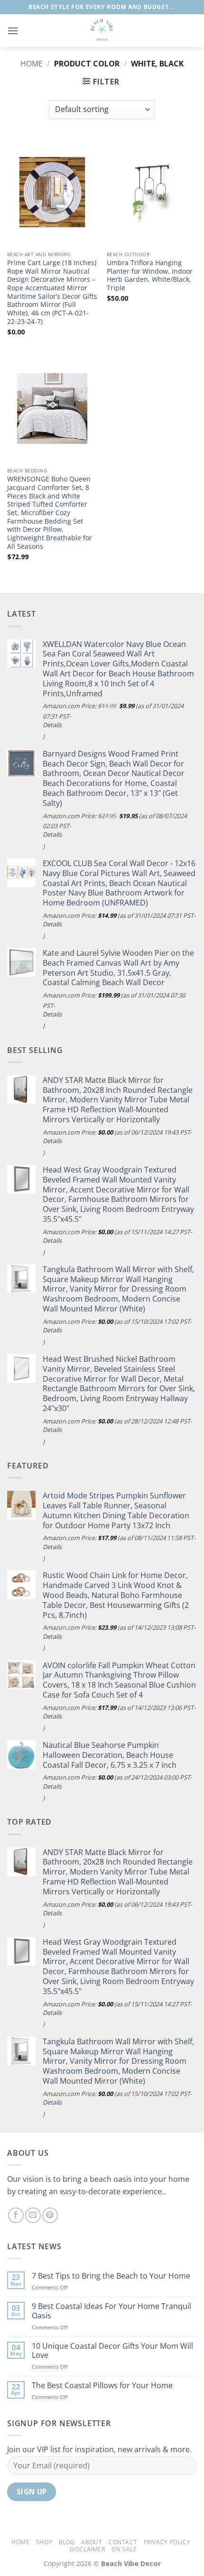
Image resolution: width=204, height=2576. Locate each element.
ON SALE (124, 2549)
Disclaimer (88, 2549)
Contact (123, 2542)
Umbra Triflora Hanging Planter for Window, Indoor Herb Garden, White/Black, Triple (150, 275)
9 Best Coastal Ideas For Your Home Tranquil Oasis (111, 2311)
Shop (44, 2542)
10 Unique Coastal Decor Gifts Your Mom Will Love (112, 2351)
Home (32, 64)
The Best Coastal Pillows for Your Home (102, 2386)
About (92, 2542)
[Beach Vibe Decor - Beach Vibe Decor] (102, 31)
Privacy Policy (167, 2542)
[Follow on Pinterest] (50, 2215)
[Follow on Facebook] (16, 2215)
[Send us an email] (33, 2215)
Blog (67, 2542)
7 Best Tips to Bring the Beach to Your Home (111, 2276)
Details (52, 725)
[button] (13, 31)
